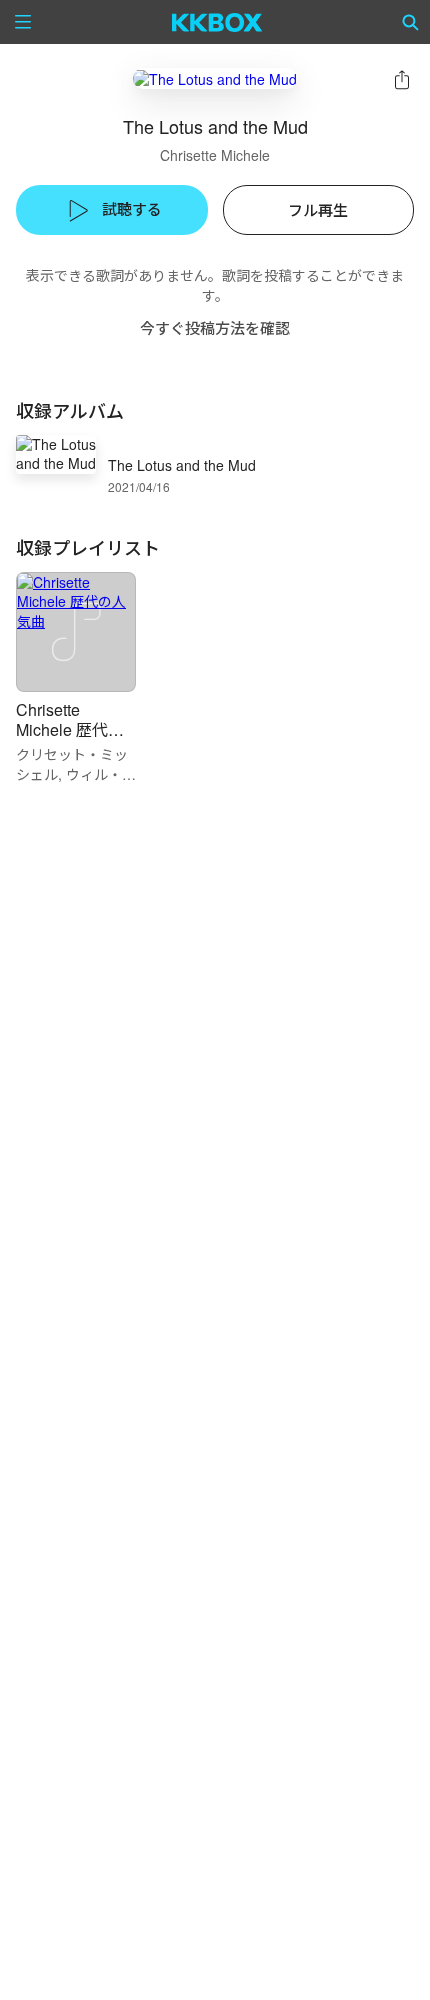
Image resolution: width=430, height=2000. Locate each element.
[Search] (411, 22)
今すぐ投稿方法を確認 (215, 327)
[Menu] (23, 22)
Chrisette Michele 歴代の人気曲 (70, 729)
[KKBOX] (217, 22)
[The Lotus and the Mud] (215, 78)
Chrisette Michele (215, 155)
